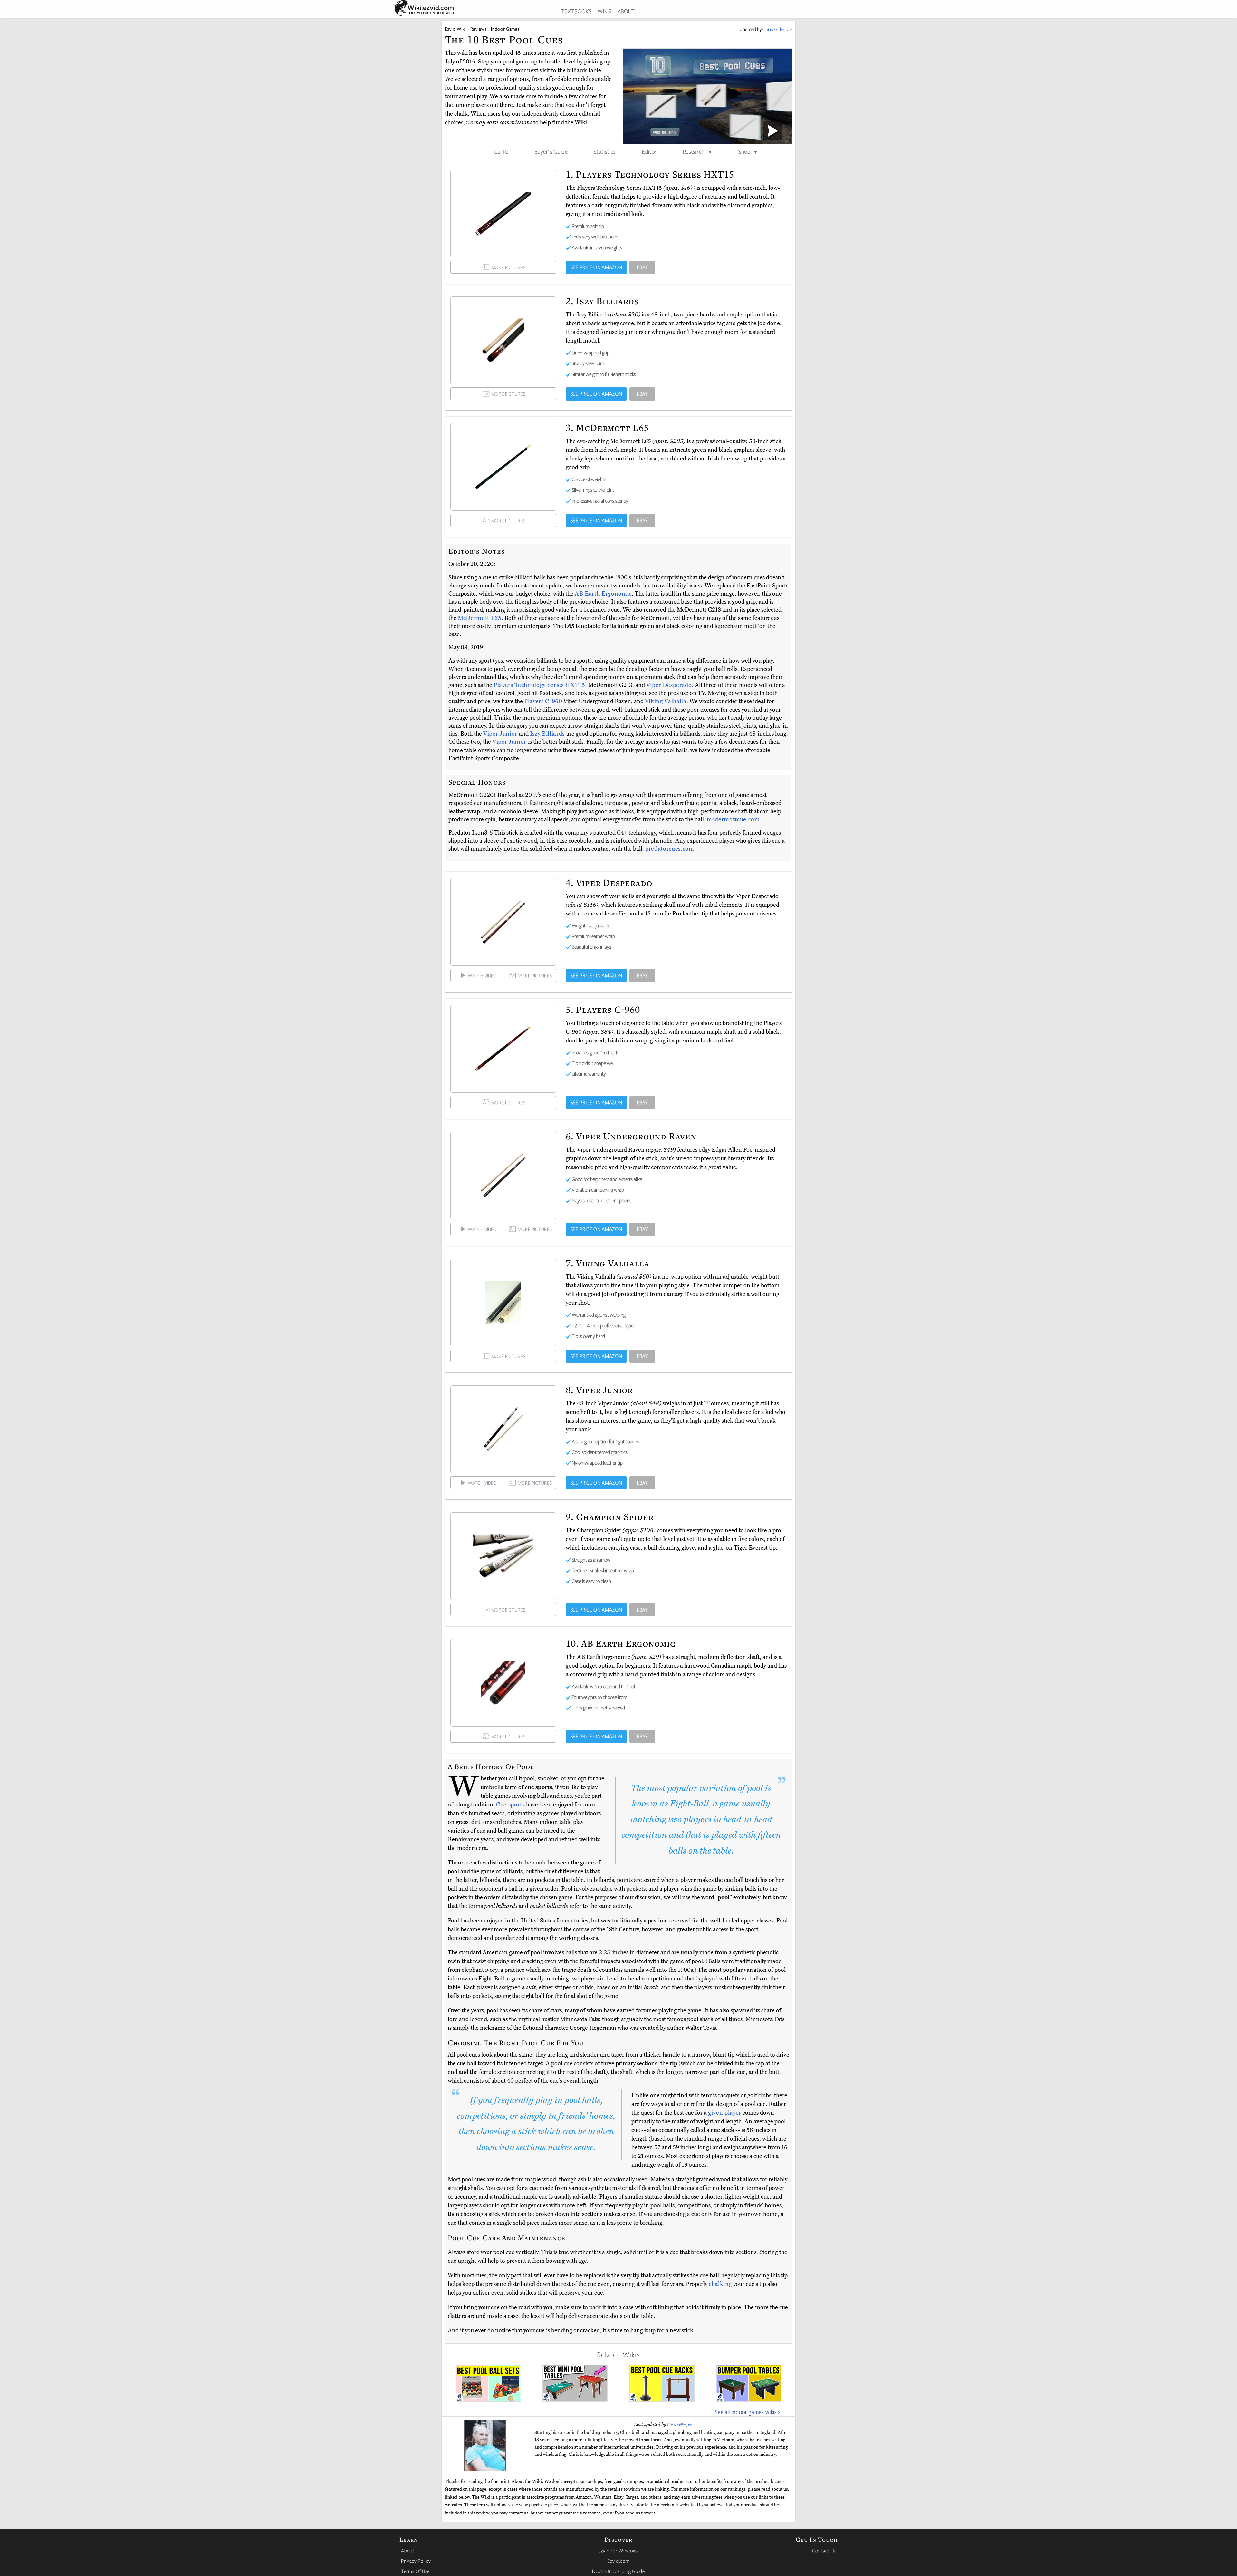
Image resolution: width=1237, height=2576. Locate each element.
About (408, 2551)
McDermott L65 (480, 618)
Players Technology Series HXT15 (539, 685)
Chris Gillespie (680, 2424)
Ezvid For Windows (618, 2551)
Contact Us (824, 2551)
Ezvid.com (618, 2561)
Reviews (479, 29)
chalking (720, 2284)
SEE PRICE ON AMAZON (596, 267)
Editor (649, 151)
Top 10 (500, 151)
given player (725, 2113)
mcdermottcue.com (733, 819)
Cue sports (510, 1805)
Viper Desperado (669, 685)
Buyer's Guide (551, 151)
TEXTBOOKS (576, 11)
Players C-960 (543, 701)
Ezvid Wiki (455, 29)
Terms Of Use (415, 2571)
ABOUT (626, 11)
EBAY (642, 267)
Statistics (605, 151)
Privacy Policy (416, 2561)
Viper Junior (501, 734)
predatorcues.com (670, 849)
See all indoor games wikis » (748, 2412)
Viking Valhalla (666, 701)
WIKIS (604, 11)
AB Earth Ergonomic (603, 594)
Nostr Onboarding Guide (618, 2571)
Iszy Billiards (548, 734)
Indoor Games (505, 29)
